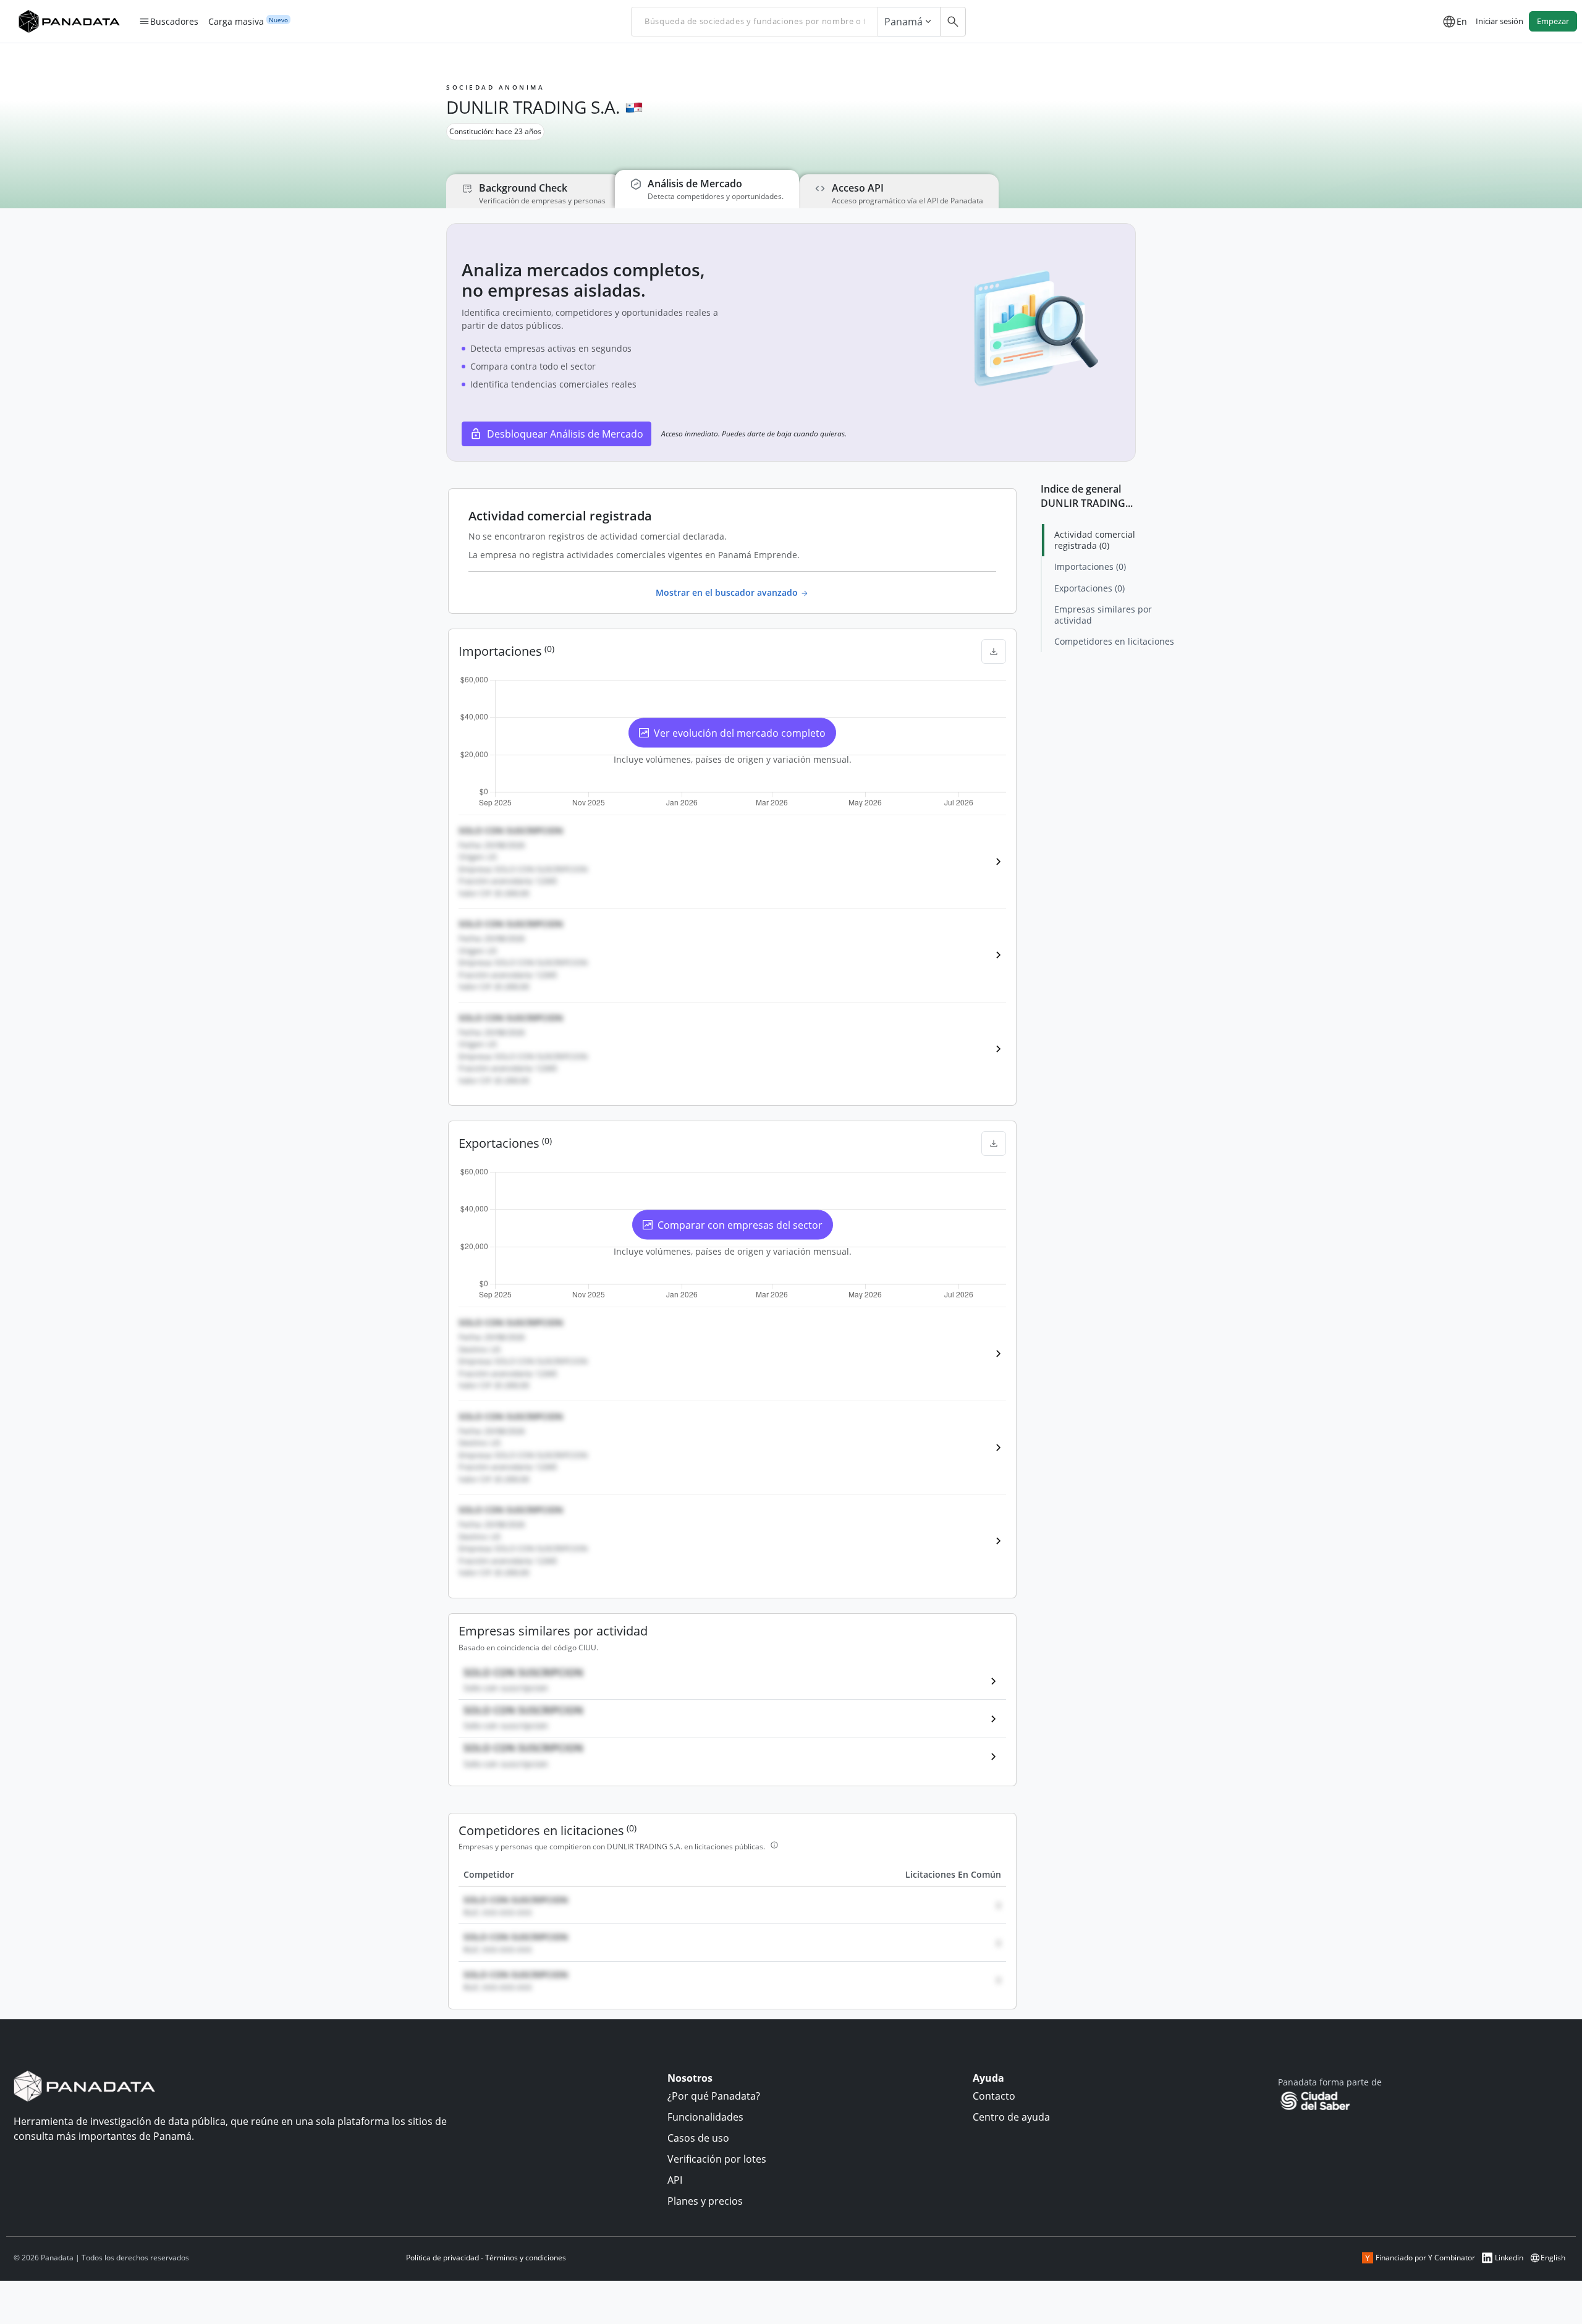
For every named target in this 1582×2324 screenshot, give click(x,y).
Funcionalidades (705, 2117)
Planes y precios (705, 2201)
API (675, 2180)
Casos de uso (698, 2138)
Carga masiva (236, 22)
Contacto (994, 2096)
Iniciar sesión (1500, 21)
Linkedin (1509, 2258)
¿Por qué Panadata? (714, 2096)
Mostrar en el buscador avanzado (728, 592)
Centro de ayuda (1011, 2117)
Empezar (1553, 21)
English (1553, 2258)
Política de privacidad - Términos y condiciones (486, 2258)
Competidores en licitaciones (1114, 641)
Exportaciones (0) (1089, 588)
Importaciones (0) (1090, 566)
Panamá (903, 22)
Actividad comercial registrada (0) (1095, 540)
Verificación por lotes (717, 2159)
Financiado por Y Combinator (1425, 2258)
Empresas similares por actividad (1103, 615)
